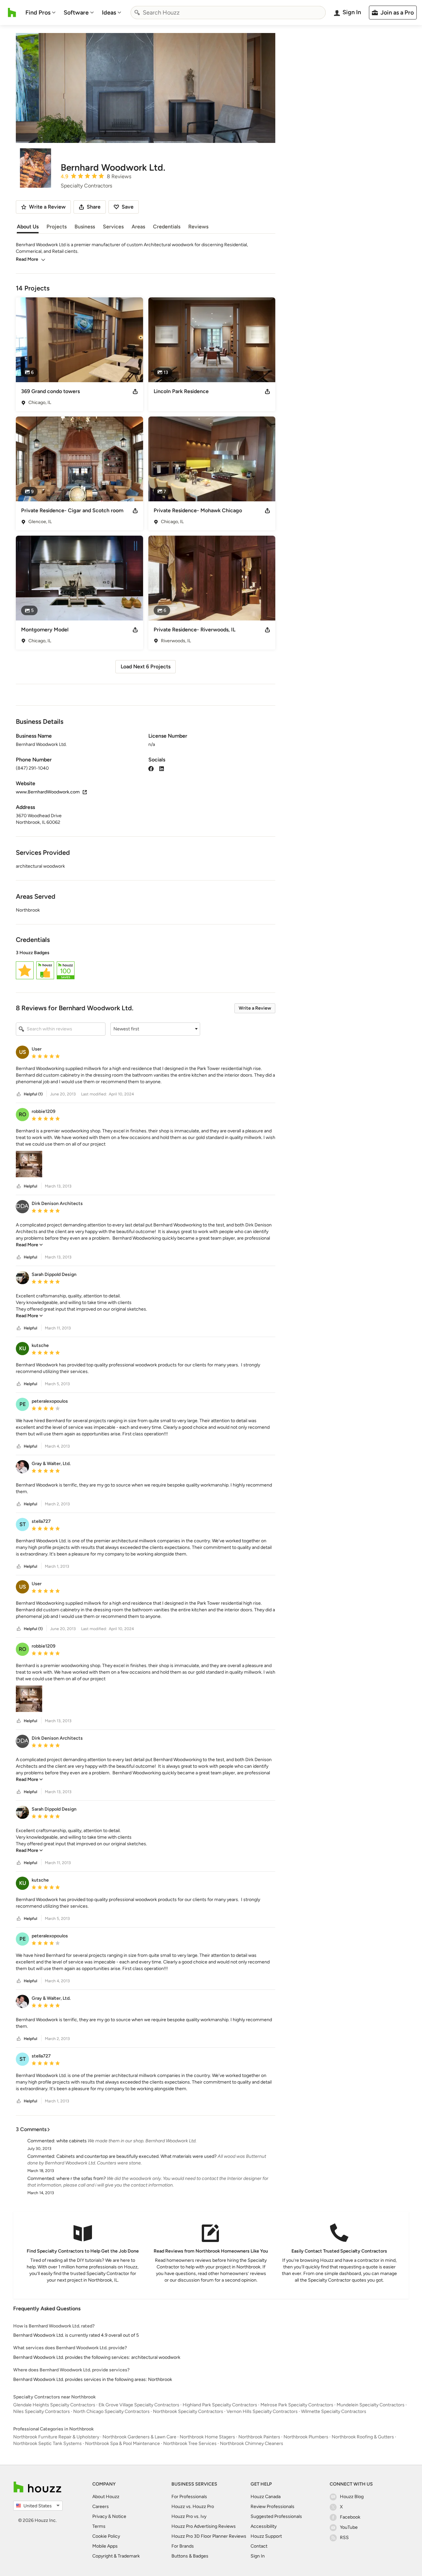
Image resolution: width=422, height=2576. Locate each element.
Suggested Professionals (276, 2516)
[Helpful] (19, 1094)
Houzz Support (266, 2536)
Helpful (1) (33, 1094)
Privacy (100, 2516)
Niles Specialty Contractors (42, 2411)
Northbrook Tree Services (190, 2443)
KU (23, 1348)
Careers (101, 2507)
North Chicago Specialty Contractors (111, 2411)
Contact (259, 2546)
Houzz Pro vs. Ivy (189, 2516)
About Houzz (106, 2497)
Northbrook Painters (259, 2437)
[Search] (137, 13)
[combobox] (228, 13)
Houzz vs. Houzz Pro (193, 2507)
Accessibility (264, 2526)
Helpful (30, 1186)
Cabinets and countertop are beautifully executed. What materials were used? (136, 2156)
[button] (146, 966)
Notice (119, 2516)
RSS (344, 2538)
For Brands (183, 2546)
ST (23, 1524)
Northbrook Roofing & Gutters (363, 2437)
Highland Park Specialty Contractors (220, 2405)
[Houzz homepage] (12, 13)
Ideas (109, 13)
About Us (28, 227)
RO (23, 1114)
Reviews (198, 227)
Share (94, 207)
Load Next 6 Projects (146, 667)
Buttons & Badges (190, 2556)
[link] (29, 1245)
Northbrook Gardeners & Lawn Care (139, 2437)
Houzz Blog (352, 2497)
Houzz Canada (266, 2497)
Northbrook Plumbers (306, 2437)
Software (76, 13)
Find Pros (38, 13)
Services (113, 227)
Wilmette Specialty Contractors (334, 2411)
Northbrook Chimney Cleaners (252, 2443)
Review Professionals (272, 2507)
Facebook (350, 2517)
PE (23, 1404)
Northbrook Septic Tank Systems (47, 2443)
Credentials (167, 227)
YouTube (349, 2527)
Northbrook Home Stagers (207, 2437)
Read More (27, 259)
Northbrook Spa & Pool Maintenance (122, 2443)
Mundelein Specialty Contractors (371, 2405)
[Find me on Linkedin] (162, 768)
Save (128, 207)
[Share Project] (135, 391)
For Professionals (189, 2497)
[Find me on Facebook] (151, 768)
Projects (57, 227)
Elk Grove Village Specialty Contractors (139, 2405)
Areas (138, 227)
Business (85, 227)
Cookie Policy (106, 2536)
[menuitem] (41, 13)
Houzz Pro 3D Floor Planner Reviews (209, 2536)
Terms (99, 2526)
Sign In (258, 2556)
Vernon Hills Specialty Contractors (262, 2411)
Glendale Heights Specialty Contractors (54, 2405)
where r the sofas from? (81, 2178)
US (23, 1052)
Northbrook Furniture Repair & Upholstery (56, 2437)
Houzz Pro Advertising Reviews (204, 2526)
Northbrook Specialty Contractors (188, 2411)
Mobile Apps (105, 2546)
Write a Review (255, 1008)
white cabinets (72, 2141)
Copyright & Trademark (116, 2556)
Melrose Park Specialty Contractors (297, 2405)
